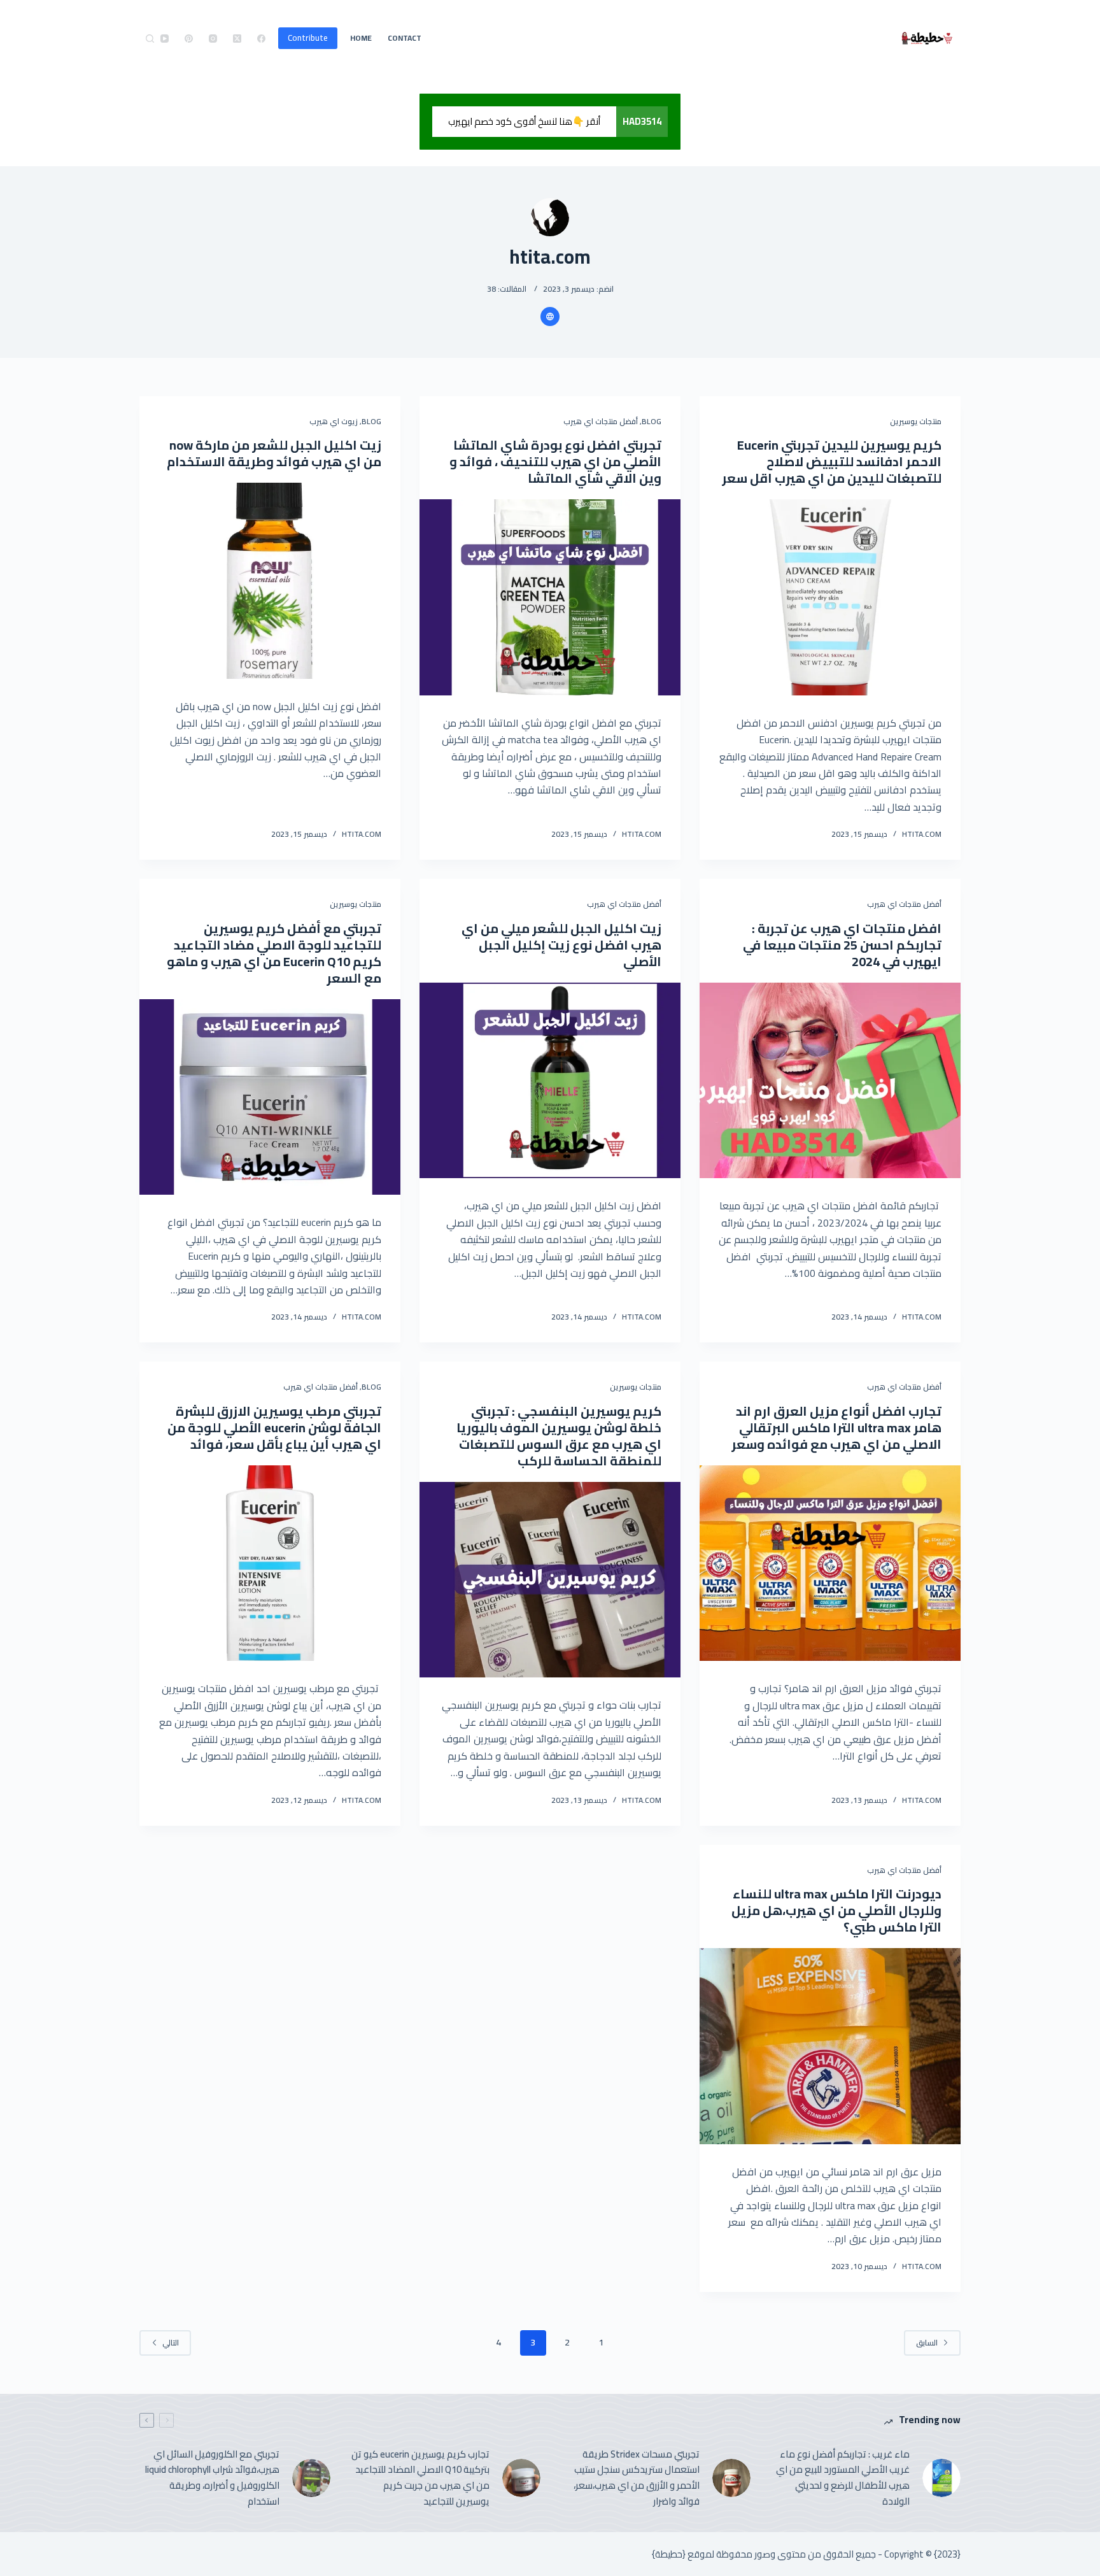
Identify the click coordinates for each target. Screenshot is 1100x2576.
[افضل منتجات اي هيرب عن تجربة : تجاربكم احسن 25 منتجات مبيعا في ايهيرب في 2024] (830, 1081)
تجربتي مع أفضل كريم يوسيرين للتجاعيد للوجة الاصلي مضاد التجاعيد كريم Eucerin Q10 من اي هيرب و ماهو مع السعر (274, 953)
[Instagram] (213, 39)
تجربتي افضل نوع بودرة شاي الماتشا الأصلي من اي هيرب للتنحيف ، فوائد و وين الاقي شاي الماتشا (555, 461)
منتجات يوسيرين (916, 421)
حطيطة (669, 2554)
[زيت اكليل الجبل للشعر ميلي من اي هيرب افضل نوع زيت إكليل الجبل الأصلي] (550, 1081)
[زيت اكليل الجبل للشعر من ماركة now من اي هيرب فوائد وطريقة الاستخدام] (270, 581)
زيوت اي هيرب (334, 421)
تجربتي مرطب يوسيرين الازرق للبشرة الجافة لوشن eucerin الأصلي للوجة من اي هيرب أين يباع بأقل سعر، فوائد (274, 1427)
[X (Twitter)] (237, 39)
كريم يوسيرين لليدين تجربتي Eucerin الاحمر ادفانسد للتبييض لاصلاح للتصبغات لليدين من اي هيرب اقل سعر (832, 461)
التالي (171, 2343)
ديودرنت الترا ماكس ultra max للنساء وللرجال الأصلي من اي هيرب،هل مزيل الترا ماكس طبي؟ (836, 1910)
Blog (652, 421)
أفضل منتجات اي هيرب (601, 421)
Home (361, 38)
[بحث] (150, 39)
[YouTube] (165, 39)
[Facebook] (261, 39)
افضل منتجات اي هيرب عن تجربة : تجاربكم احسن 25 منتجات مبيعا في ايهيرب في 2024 (842, 945)
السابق (927, 2343)
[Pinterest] (189, 39)
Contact (405, 38)
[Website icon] (550, 317)
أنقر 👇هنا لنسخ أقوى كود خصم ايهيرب (524, 121)
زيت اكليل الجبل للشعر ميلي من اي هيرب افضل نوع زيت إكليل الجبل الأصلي (561, 945)
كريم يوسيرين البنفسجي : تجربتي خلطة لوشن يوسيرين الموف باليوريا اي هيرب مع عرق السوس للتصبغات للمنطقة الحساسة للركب (559, 1436)
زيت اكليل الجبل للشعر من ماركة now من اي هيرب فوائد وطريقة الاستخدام (274, 453)
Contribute (308, 38)
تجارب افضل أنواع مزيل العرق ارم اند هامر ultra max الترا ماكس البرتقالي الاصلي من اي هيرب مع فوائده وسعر (836, 1427)
